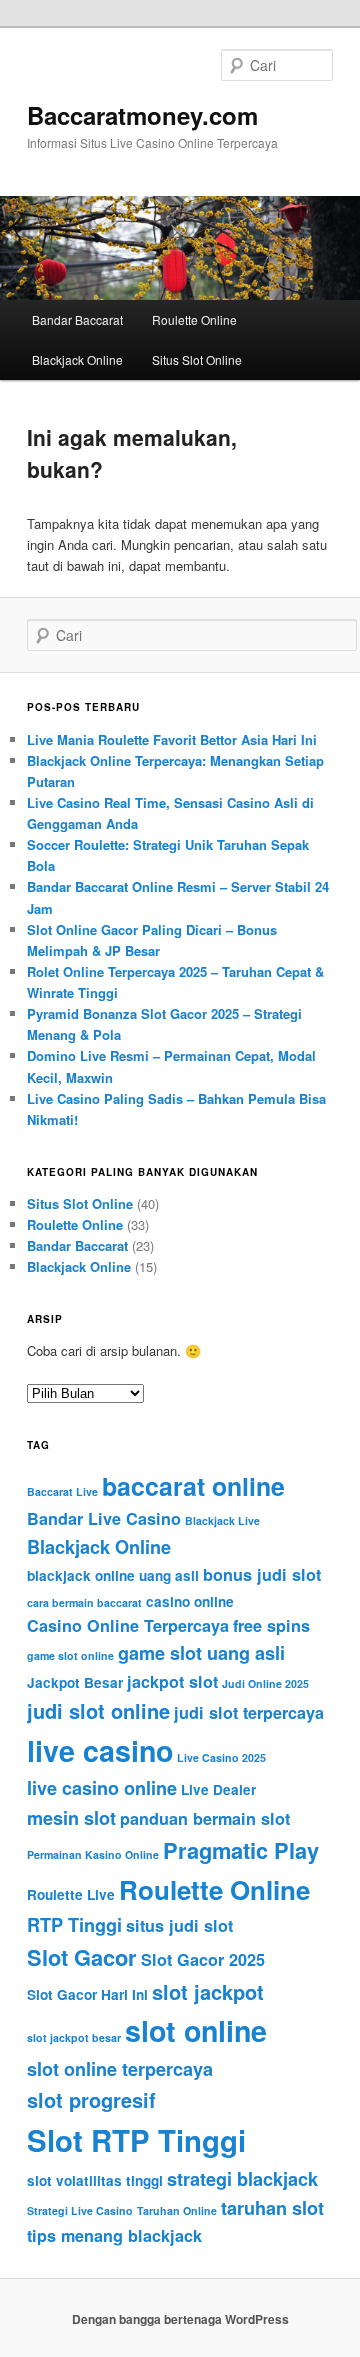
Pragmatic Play (241, 1850)
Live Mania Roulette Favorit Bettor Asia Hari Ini (172, 739)
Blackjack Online (77, 359)
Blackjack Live (222, 1520)
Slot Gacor (82, 1957)
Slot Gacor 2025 (203, 1959)
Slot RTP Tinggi (136, 2140)
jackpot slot (172, 1681)
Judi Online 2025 (265, 1683)
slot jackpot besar (74, 2037)
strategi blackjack (242, 2179)
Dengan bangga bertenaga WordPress (180, 2319)
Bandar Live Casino (104, 1518)
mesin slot (71, 1818)
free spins (271, 1625)
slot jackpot (208, 1991)
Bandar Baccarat (77, 319)
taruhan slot (272, 2208)
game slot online (70, 1655)
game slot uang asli (201, 1653)
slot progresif (91, 2099)
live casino (100, 1750)
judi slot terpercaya (249, 1712)
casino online (190, 1601)
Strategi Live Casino (80, 2210)
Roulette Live (71, 1894)
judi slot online (98, 1710)
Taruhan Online (177, 2210)
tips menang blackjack (114, 2235)
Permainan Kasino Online (93, 1854)
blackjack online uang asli (113, 1575)
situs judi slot (179, 1925)
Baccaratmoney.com (142, 115)
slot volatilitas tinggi (95, 2180)
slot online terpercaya (120, 2069)
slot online (196, 2030)
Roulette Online (194, 319)
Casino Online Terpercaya (128, 1625)
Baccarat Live (62, 1491)
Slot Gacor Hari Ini (87, 1994)
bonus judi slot (262, 1574)
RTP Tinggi (74, 1925)
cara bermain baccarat (84, 1602)
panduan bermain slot (205, 1818)
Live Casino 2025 (221, 1757)
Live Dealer (218, 1789)
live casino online (102, 1788)
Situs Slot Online (197, 359)
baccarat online (193, 1486)
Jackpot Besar (75, 1682)
